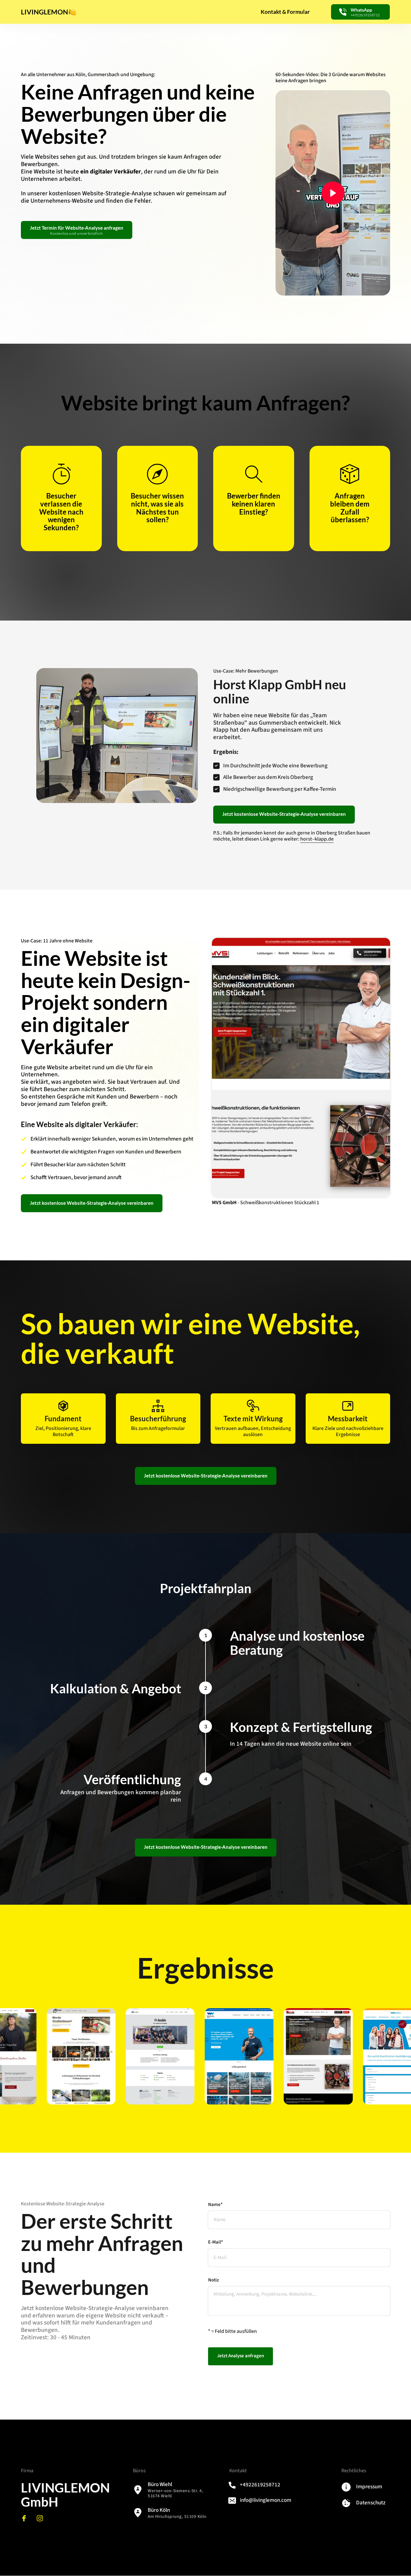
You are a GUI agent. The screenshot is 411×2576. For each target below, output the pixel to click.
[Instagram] (42, 2518)
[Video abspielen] (333, 193)
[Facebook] (26, 2518)
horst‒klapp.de (317, 839)
